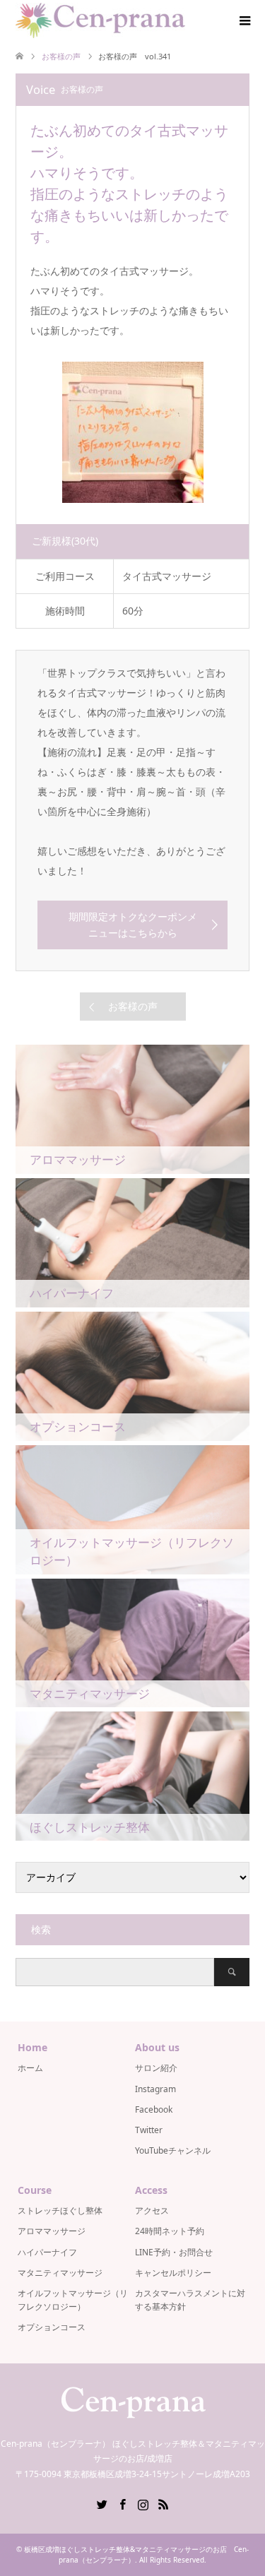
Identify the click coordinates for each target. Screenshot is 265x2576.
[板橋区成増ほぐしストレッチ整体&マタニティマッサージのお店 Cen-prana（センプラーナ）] (100, 20)
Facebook (154, 2109)
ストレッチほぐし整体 (60, 2210)
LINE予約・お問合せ (174, 2252)
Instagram (155, 2089)
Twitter (149, 2130)
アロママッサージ (52, 2231)
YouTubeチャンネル (173, 2150)
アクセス (152, 2210)
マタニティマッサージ (60, 2273)
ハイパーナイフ (47, 2252)
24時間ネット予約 (170, 2231)
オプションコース (52, 2327)
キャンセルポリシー (173, 2273)
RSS (163, 2503)
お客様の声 (133, 1006)
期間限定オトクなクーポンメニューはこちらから (133, 924)
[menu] (244, 21)
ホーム (30, 2068)
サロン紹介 (156, 2068)
